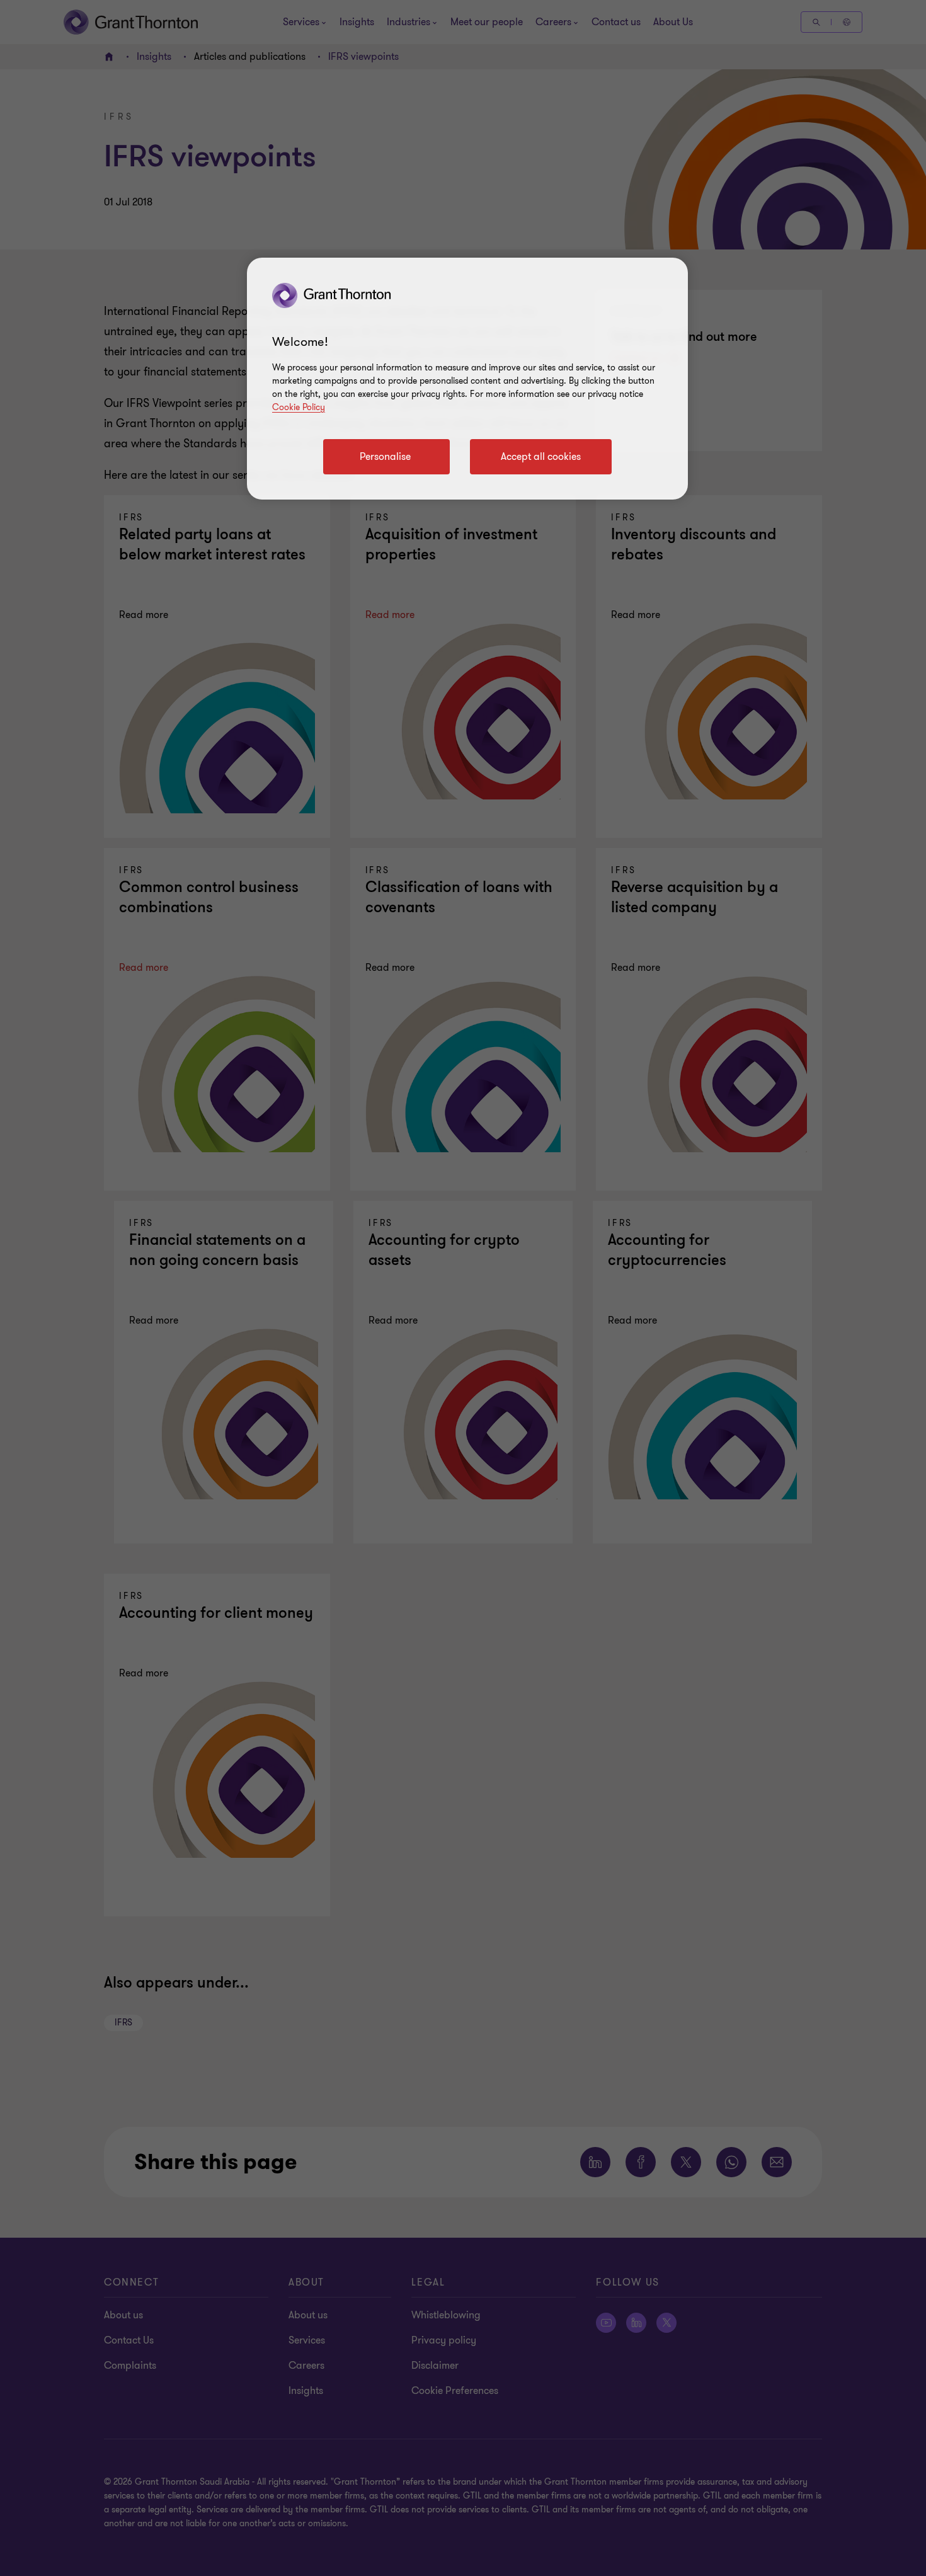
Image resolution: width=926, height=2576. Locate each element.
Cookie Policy (299, 407)
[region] (467, 379)
